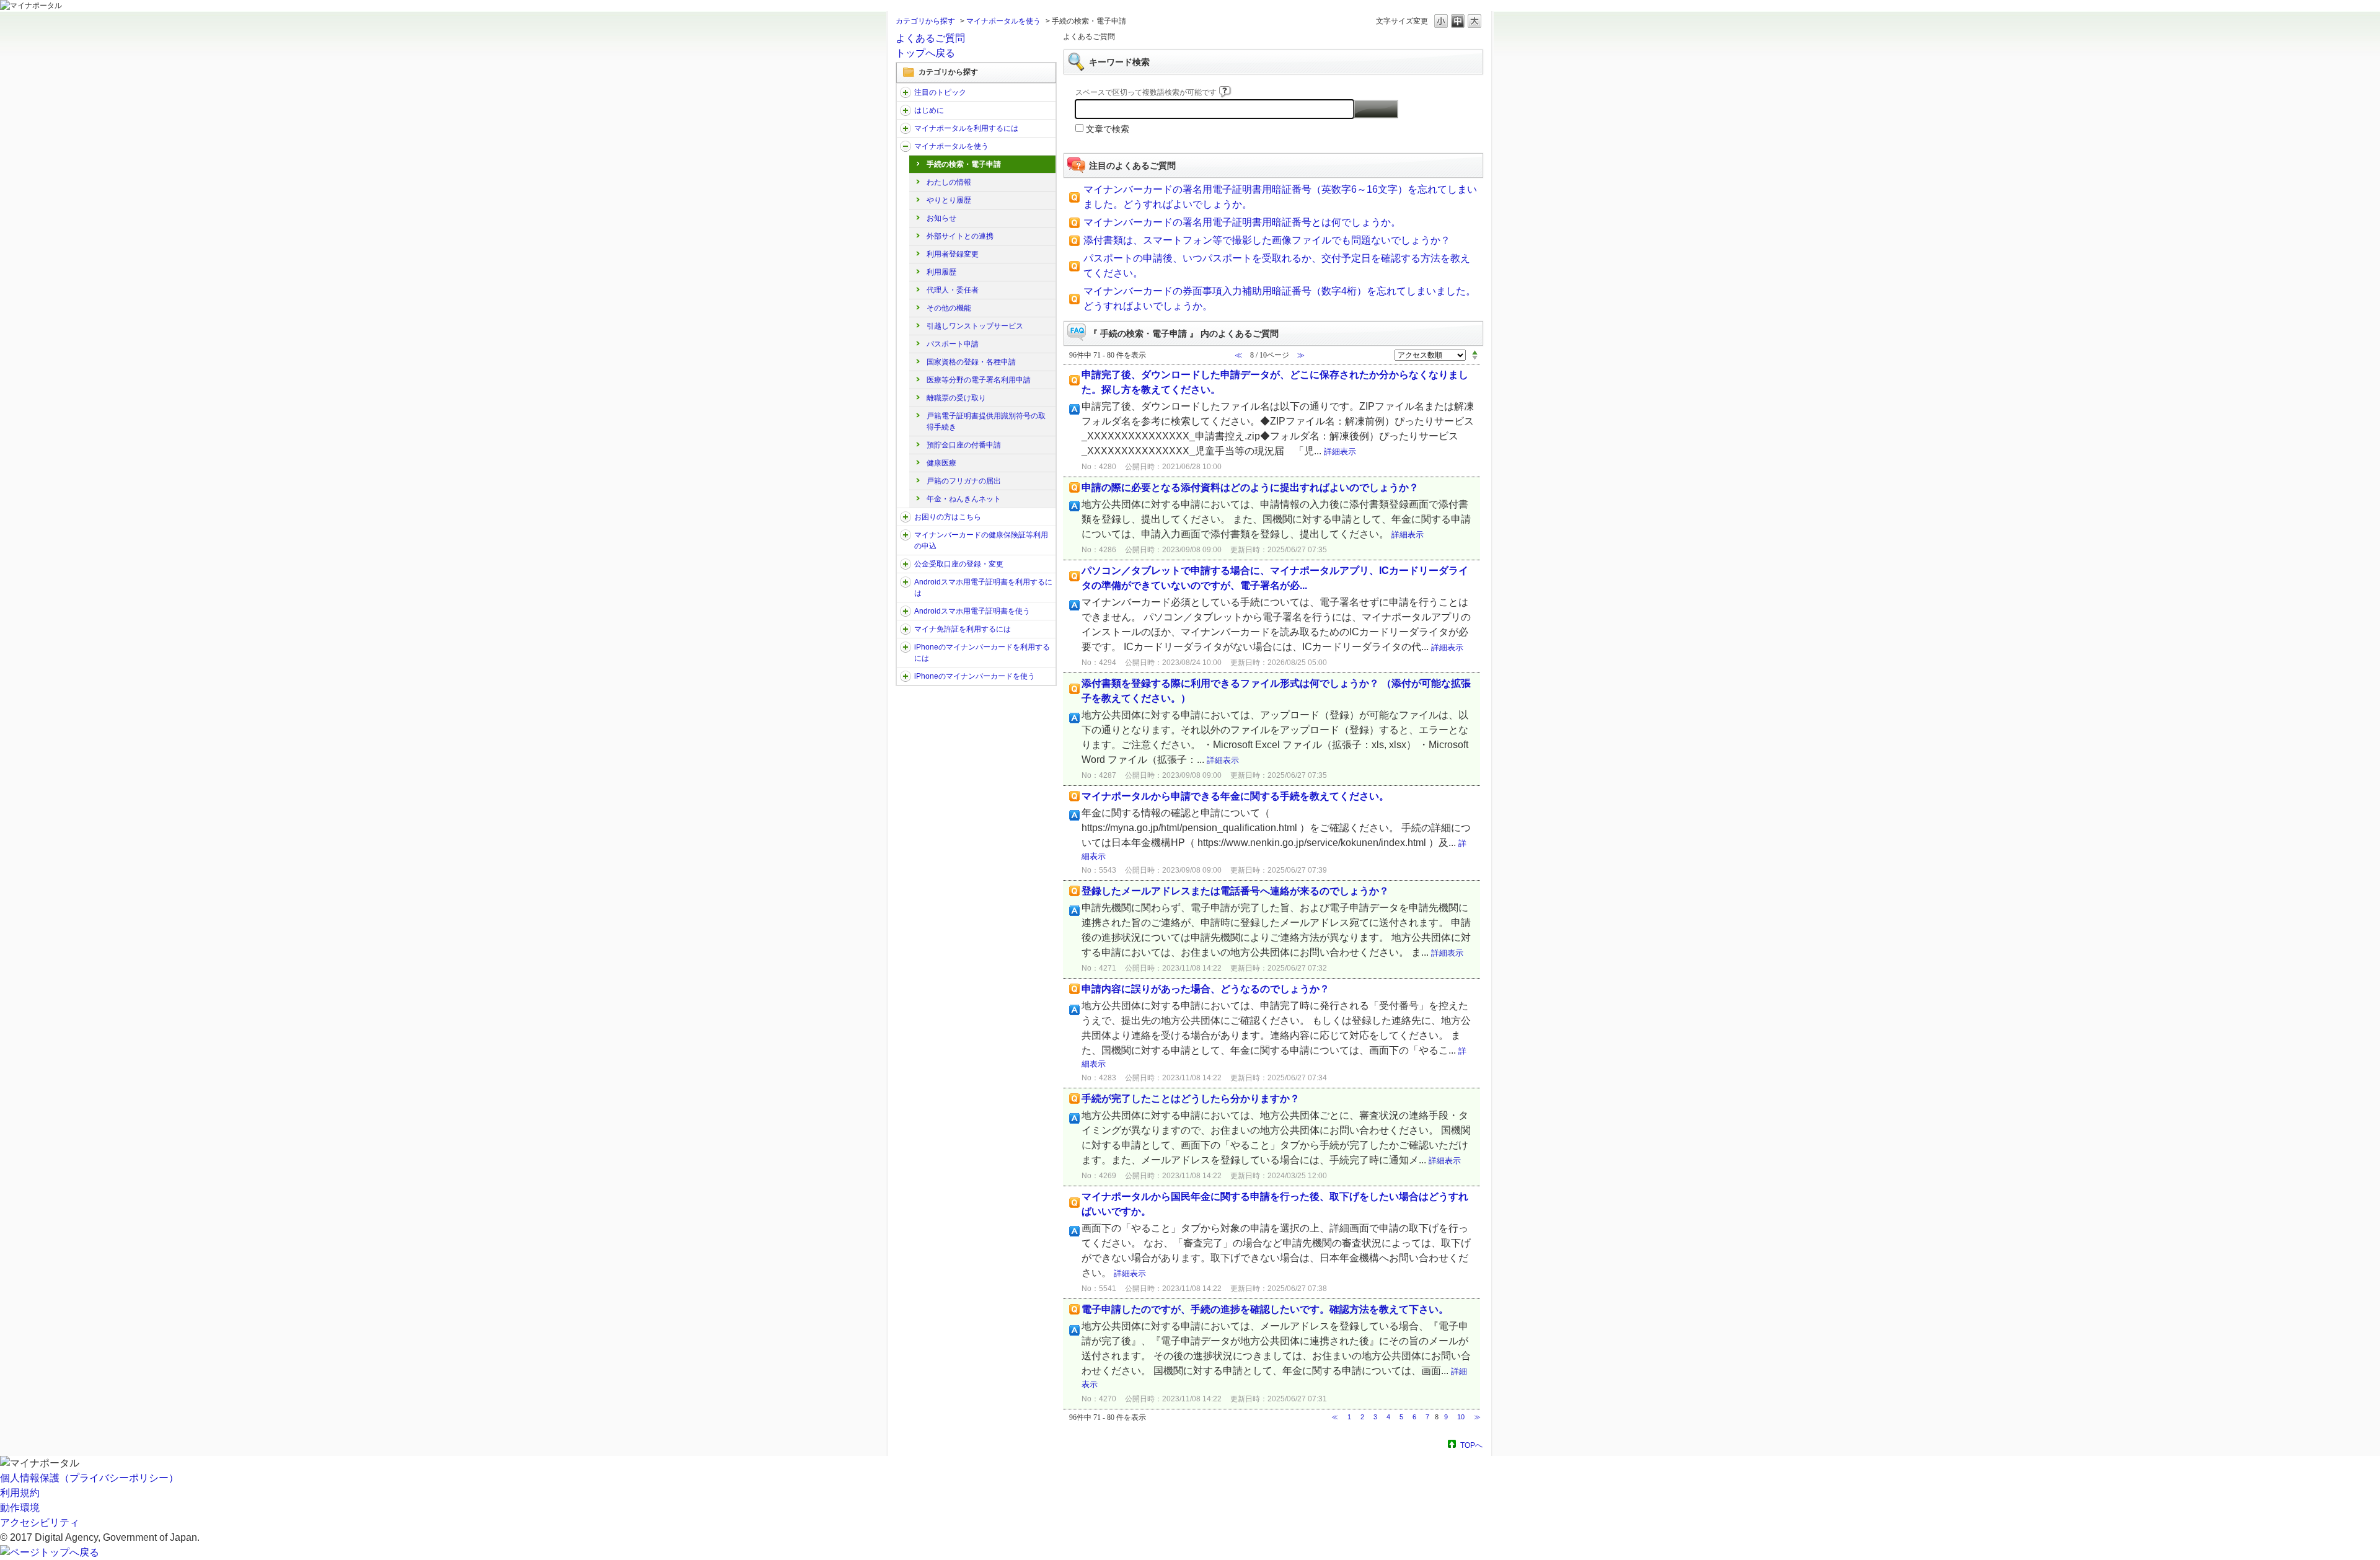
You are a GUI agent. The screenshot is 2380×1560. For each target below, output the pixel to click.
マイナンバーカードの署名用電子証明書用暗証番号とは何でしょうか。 (1242, 222)
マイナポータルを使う (1003, 21)
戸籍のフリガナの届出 (964, 481)
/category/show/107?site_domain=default (906, 535)
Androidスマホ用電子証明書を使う (972, 611)
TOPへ (1471, 1445)
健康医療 (941, 463)
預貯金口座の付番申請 (964, 445)
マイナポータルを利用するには (966, 128)
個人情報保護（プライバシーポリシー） (89, 1478)
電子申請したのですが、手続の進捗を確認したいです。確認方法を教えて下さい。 (1265, 1309)
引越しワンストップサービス (975, 326)
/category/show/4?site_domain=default (906, 110)
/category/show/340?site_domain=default (906, 647)
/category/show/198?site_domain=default (906, 92)
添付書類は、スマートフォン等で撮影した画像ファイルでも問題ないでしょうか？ (1267, 240)
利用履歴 (941, 272)
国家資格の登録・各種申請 (971, 362)
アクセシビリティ (40, 1523)
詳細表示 (1340, 452)
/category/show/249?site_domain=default (906, 582)
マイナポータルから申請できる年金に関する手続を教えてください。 (1235, 796)
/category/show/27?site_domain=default (906, 517)
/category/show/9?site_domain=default (906, 128)
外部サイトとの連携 (960, 236)
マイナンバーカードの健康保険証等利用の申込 (981, 540)
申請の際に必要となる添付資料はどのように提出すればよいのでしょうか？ (1250, 487)
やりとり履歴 (949, 200)
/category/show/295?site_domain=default (906, 629)
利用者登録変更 (953, 254)
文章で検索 (1108, 129)
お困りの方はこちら (948, 517)
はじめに (929, 110)
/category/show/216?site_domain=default (906, 564)
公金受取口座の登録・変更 (959, 564)
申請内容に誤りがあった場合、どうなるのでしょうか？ (1205, 989)
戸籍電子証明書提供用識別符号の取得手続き (986, 421)
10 (1461, 1417)
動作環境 (20, 1508)
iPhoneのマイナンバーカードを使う (975, 676)
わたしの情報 (949, 182)
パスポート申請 (953, 344)
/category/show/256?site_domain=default (906, 611)
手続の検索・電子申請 (964, 164)
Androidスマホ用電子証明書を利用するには (983, 588)
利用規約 (20, 1493)
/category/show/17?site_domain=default (906, 146)
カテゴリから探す (925, 21)
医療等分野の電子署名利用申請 (979, 380)
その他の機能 (949, 308)
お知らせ (941, 218)
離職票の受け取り (956, 398)
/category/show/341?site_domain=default (906, 676)
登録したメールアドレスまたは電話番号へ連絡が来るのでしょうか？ (1235, 891)
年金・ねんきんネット (964, 499)
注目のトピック (940, 92)
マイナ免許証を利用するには (963, 629)
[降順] (1475, 358)
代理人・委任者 (953, 290)
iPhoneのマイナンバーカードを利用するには (982, 653)
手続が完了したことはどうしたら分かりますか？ (1191, 1099)
